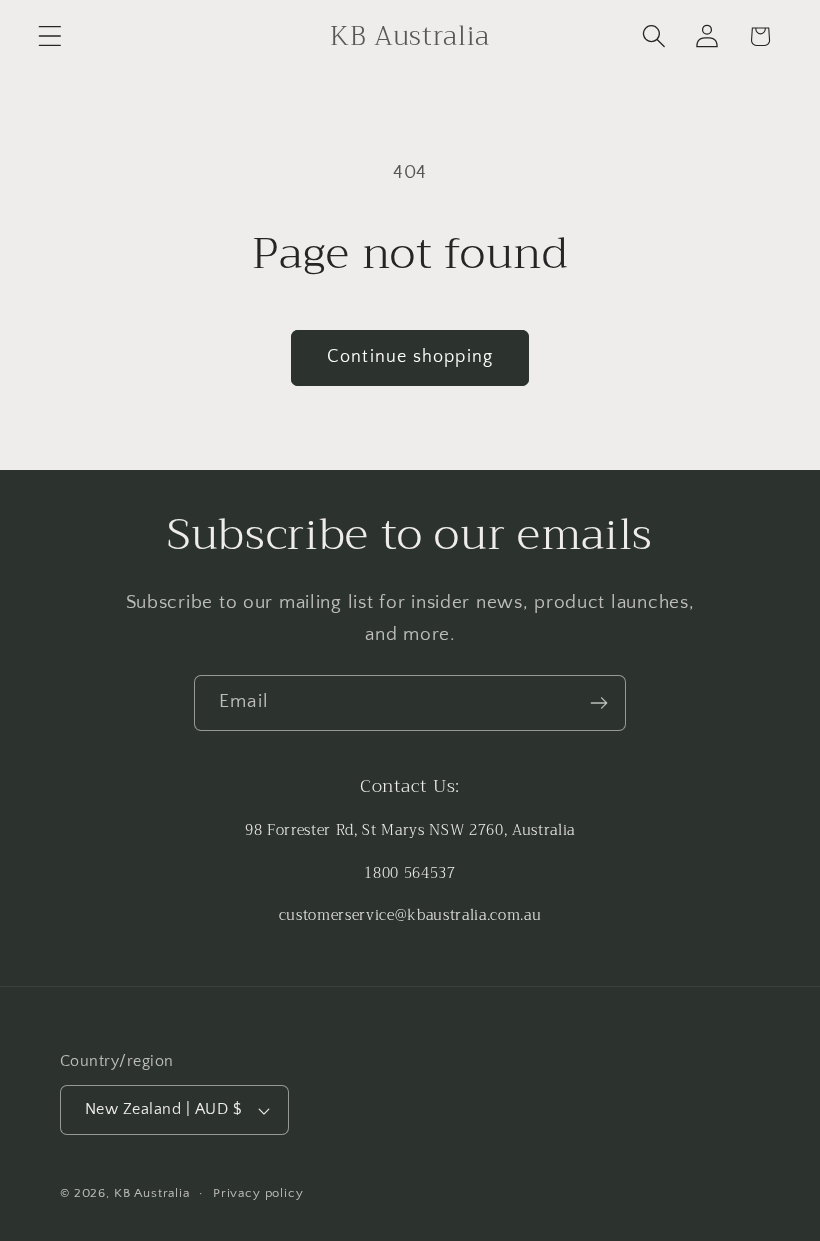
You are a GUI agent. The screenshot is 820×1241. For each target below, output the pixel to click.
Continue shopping (410, 357)
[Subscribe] (598, 703)
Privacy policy (258, 1193)
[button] (50, 36)
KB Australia (152, 1193)
